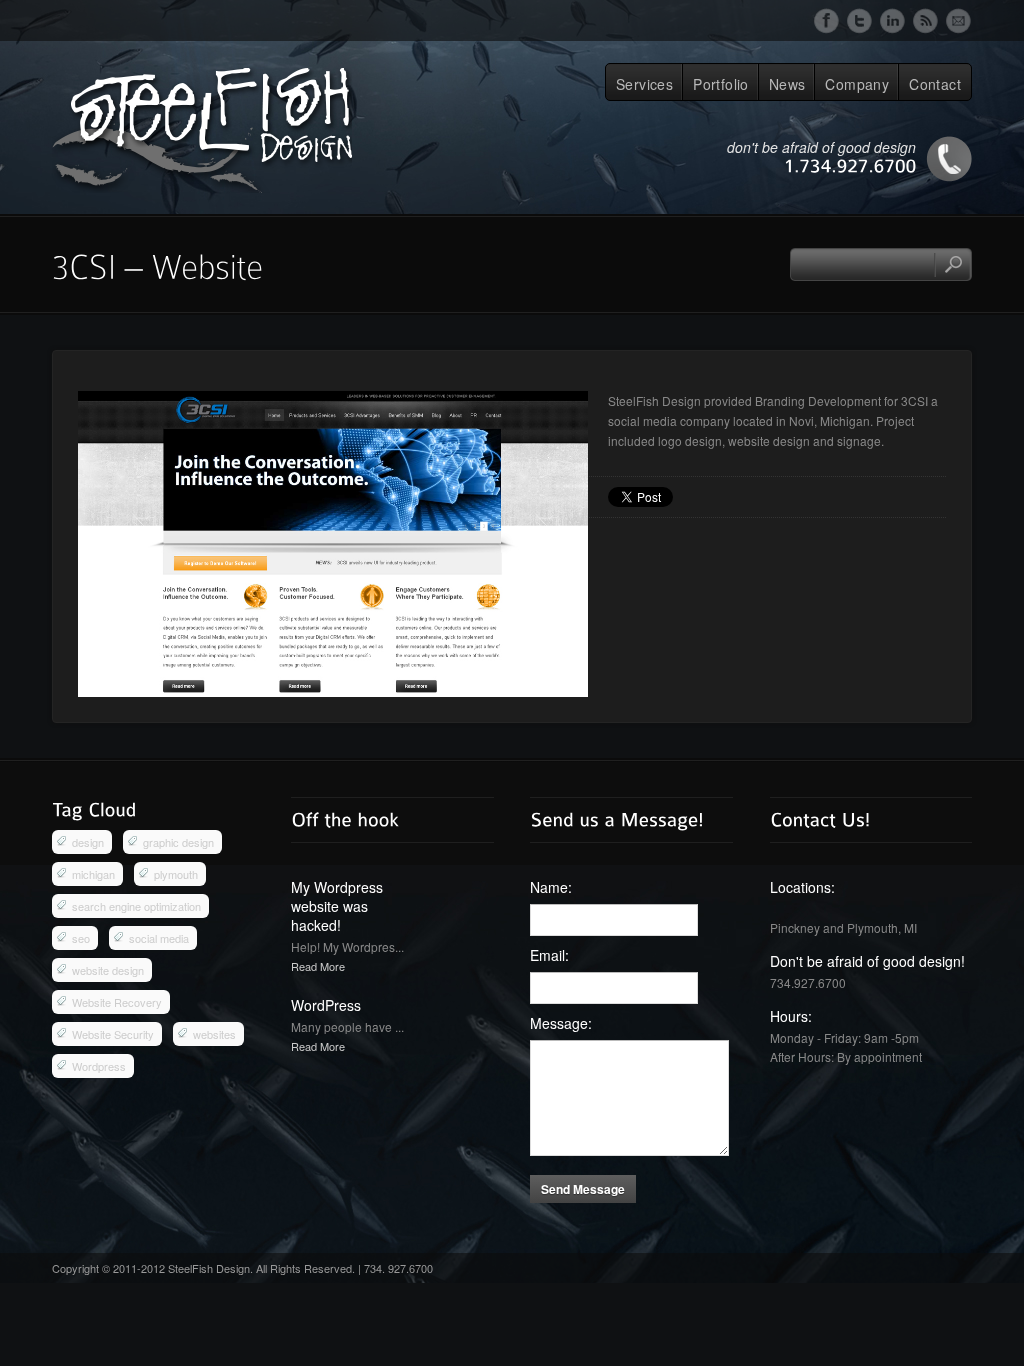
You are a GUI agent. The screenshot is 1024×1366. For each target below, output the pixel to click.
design (88, 842)
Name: (551, 887)
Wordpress (99, 1066)
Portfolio (721, 84)
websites (214, 1034)
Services (644, 84)
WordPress (326, 1005)
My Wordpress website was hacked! (337, 906)
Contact (935, 84)
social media (159, 938)
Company (857, 84)
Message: (561, 1023)
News (787, 84)
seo (81, 938)
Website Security (113, 1034)
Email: (549, 955)
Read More (318, 966)
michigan (93, 874)
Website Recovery (117, 1002)
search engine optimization (136, 906)
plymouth (176, 874)
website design (108, 970)
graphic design (178, 842)
